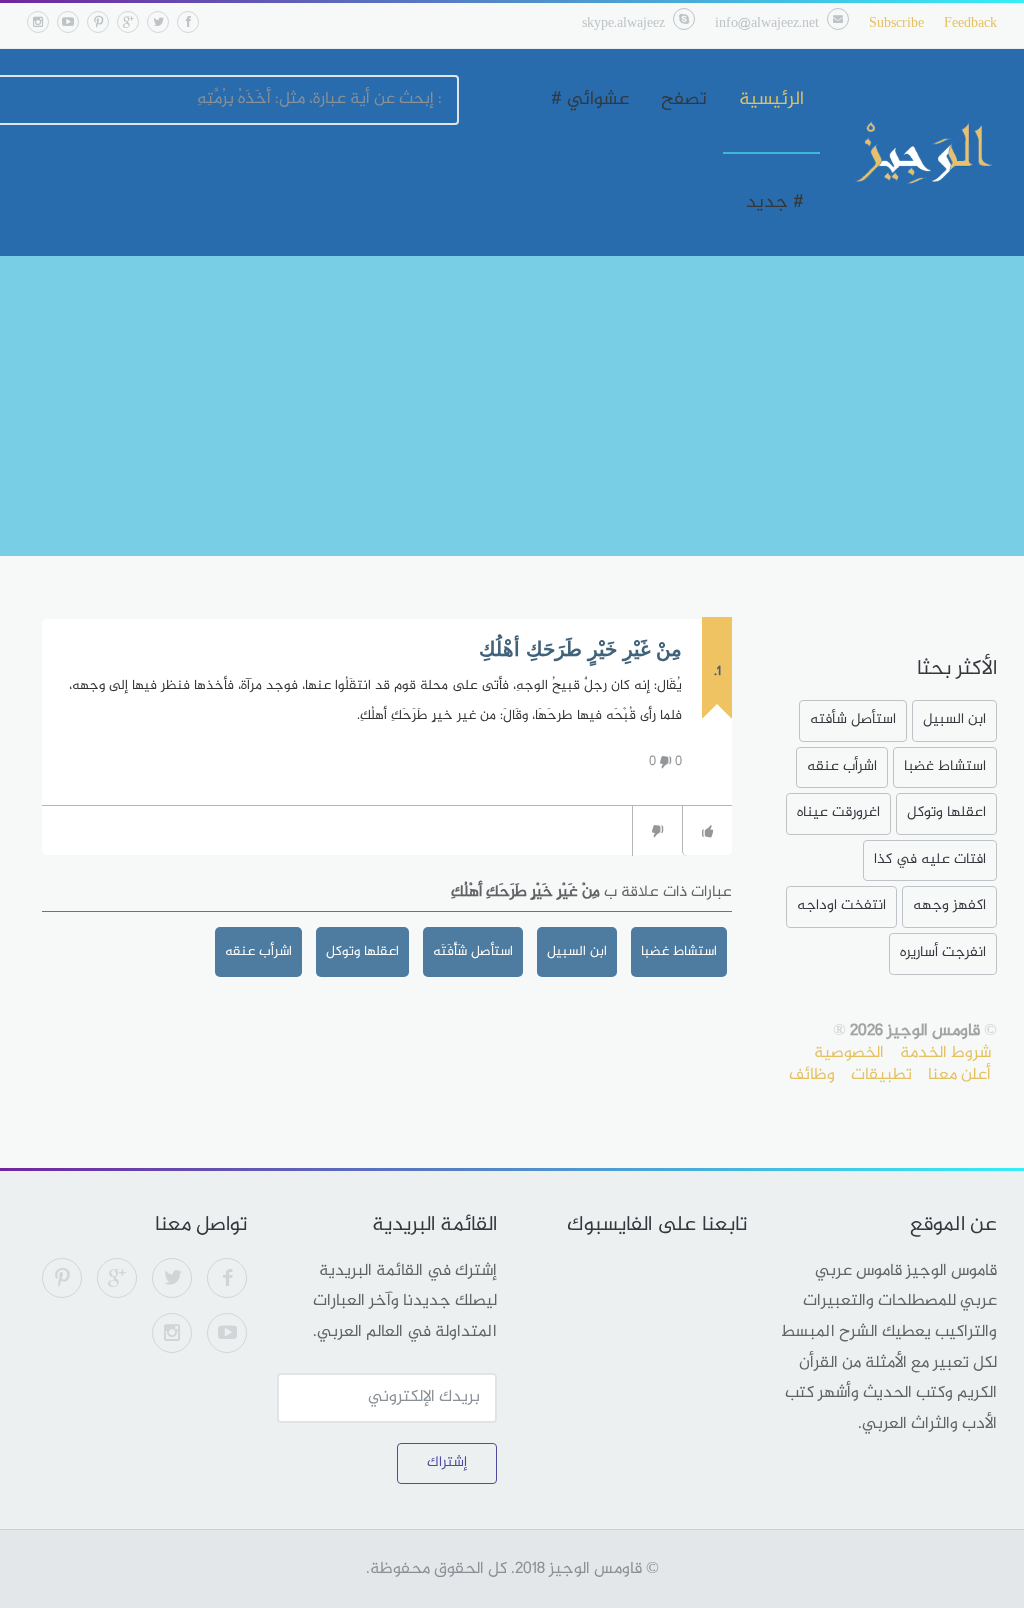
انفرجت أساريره (943, 952)
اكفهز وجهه (949, 905)
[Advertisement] (512, 406)
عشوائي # (590, 100)
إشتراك (447, 1462)
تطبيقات (881, 1075)
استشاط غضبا (679, 951)
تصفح (684, 100)
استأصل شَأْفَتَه (473, 951)
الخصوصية (849, 1053)
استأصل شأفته (853, 719)
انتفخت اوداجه (841, 905)
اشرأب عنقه (258, 951)
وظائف (812, 1075)
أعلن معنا (959, 1075)
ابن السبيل (577, 951)
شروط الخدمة (945, 1053)
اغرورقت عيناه (838, 812)
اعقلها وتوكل (362, 951)
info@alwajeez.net (767, 23)
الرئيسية (771, 100)
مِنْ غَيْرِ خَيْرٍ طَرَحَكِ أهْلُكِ (580, 649)
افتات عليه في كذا (930, 859)
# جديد (775, 203)
